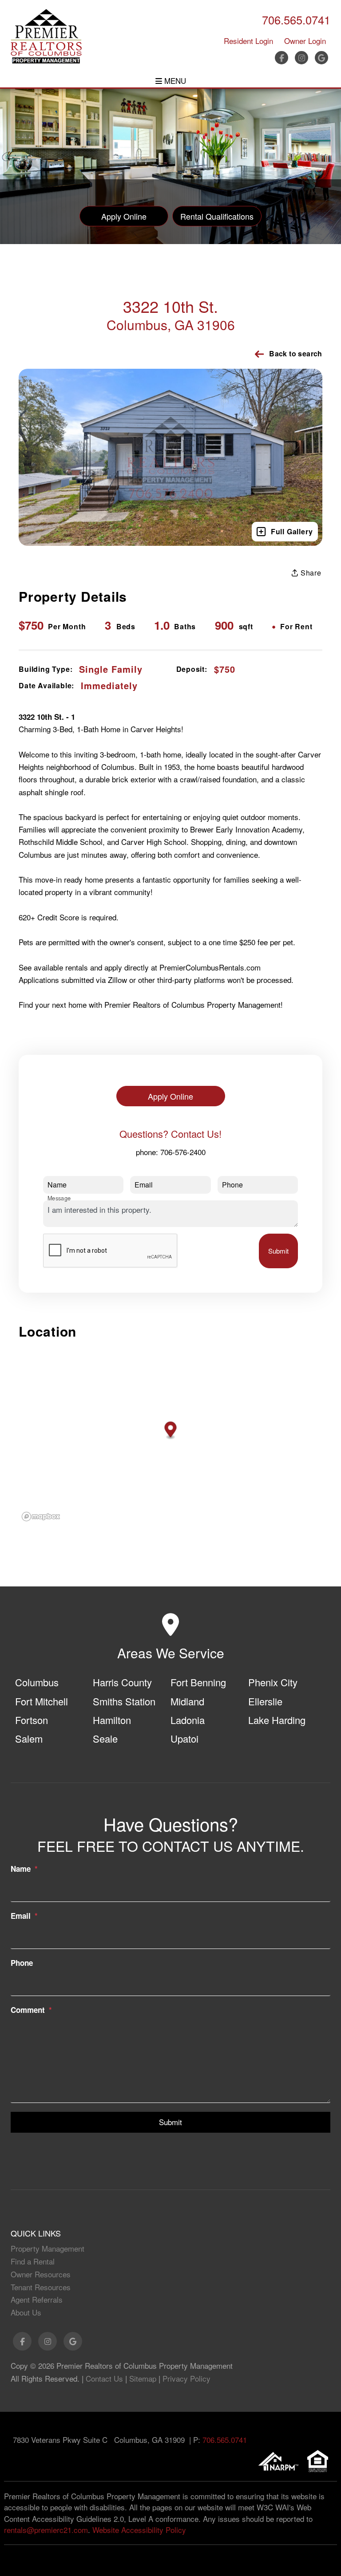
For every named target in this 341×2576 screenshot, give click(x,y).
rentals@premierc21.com (46, 2530)
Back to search (296, 353)
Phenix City (273, 1682)
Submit (278, 1251)
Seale (105, 1738)
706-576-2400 (183, 1152)
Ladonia (188, 1720)
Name (21, 1869)
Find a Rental (33, 2261)
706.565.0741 (296, 20)
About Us (26, 2312)
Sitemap (143, 2378)
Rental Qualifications (217, 216)
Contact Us (104, 2378)
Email (21, 1916)
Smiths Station (124, 1701)
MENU (174, 81)
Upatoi (184, 1738)
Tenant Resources (41, 2287)
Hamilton (112, 1720)
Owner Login (305, 41)
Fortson (32, 1720)
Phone (22, 1963)
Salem (29, 1738)
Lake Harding (277, 1720)
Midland (187, 1701)
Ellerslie (265, 1701)
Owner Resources (41, 2274)
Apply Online (124, 216)
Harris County (122, 1682)
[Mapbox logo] (41, 1517)
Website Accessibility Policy (139, 2530)
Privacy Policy (186, 2378)
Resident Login (248, 41)
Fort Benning (198, 1682)
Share (310, 573)
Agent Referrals (37, 2299)
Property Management (48, 2248)
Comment (28, 2010)
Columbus (37, 1682)
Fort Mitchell (42, 1701)
